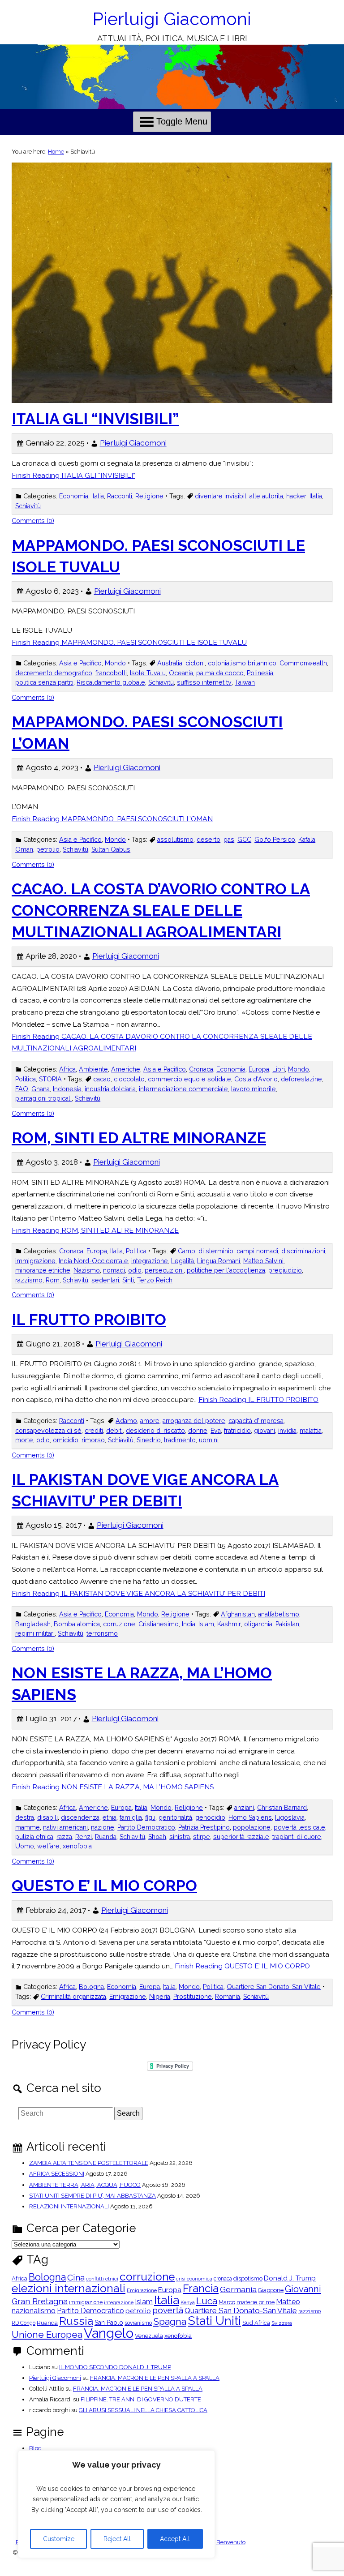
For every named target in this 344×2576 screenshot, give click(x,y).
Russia (76, 2321)
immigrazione (35, 1261)
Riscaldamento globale (111, 682)
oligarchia (258, 1624)
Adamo (126, 1421)
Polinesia (260, 673)
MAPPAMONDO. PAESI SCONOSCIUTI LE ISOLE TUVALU (158, 556)
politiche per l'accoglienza (226, 1270)
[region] (116, 2504)
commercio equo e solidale (189, 1079)
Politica (26, 1079)
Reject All (117, 2539)
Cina (76, 2278)
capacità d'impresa (256, 1421)
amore (150, 1421)
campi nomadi (257, 1251)
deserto (209, 840)
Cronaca (201, 1069)
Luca (207, 2301)
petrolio (48, 849)
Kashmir (229, 1624)
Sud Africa (256, 2323)
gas (229, 840)
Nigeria (160, 1997)
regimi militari (35, 1633)
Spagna (170, 2321)
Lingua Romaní (219, 1261)
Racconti (120, 496)
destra (25, 1817)
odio (135, 1270)
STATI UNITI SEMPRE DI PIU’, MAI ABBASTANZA (92, 2196)
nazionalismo (34, 2311)
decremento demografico (54, 673)
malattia (311, 1431)
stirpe (202, 1837)
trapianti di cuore (297, 1837)
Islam (206, 1624)
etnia (110, 1817)
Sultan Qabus (111, 849)
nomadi (114, 1270)
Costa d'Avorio (256, 1079)
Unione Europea (47, 2335)
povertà (168, 2310)
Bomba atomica (77, 1624)
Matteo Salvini (263, 1261)
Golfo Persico (275, 840)
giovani (264, 1431)
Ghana (41, 1089)
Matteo (288, 2302)
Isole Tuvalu (148, 673)
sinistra (180, 1837)
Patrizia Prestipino (204, 1827)
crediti (94, 1431)
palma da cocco (220, 673)
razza (64, 1837)
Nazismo (87, 1270)
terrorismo (102, 1633)
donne (198, 1431)
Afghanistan (238, 1614)
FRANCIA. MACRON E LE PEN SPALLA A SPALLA (155, 2378)
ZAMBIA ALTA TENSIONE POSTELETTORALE (89, 2163)
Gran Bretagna (40, 2302)
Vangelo (109, 2333)
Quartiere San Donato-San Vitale (274, 1987)
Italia (98, 496)
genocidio (210, 1817)
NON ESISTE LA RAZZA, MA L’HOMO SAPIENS (142, 1684)
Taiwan (245, 682)
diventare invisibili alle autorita (239, 496)
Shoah (157, 1837)
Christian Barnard (282, 1808)
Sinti (128, 1280)
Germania (238, 2289)
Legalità (183, 1261)
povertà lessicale (299, 1827)
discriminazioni (303, 1251)
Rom (53, 1280)
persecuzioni (164, 1270)
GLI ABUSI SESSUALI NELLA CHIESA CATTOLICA (143, 2410)
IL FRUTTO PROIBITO (89, 1320)
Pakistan (287, 1624)
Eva (216, 1431)
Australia (170, 663)
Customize (59, 2539)
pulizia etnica (34, 1837)
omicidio (66, 1440)
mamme (28, 1827)
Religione (149, 496)
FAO (22, 1089)
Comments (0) (33, 521)
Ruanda (106, 1837)
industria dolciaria (110, 1089)
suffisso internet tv (204, 682)
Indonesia (67, 1089)
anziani (244, 1808)
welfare (48, 1846)
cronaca (223, 2279)
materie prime (256, 2303)
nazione (103, 1827)
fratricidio (237, 1431)
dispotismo (248, 2279)
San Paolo (109, 2323)
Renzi (84, 1837)
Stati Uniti (214, 2321)
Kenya (188, 2303)
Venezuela (149, 2336)
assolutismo (175, 840)
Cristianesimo (159, 1624)
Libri (279, 1069)
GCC (244, 840)
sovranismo (138, 2323)
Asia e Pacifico (80, 663)
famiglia (131, 1817)
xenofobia (77, 1846)
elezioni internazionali (69, 2288)
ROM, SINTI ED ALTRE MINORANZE (139, 1138)
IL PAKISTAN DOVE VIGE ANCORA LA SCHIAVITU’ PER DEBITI (145, 1490)
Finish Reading (73, 475)
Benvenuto (231, 2542)
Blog (35, 2448)
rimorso (93, 1440)
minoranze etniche (43, 1270)
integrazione (150, 1261)
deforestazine (301, 1079)
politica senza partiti (44, 682)
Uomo (25, 1846)
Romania (228, 1997)
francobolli (111, 673)
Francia (201, 2288)
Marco (227, 2303)
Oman (24, 849)
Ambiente (93, 1069)
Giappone (271, 2291)
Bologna (91, 1987)
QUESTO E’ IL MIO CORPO (104, 1886)
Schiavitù (28, 506)
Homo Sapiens (250, 1817)
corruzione (119, 1624)
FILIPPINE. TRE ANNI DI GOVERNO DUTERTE (141, 2399)
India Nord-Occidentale (93, 1261)
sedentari (105, 1280)
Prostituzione (193, 1997)
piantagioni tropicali (43, 1098)
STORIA (50, 1079)
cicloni (195, 663)
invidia (287, 1431)
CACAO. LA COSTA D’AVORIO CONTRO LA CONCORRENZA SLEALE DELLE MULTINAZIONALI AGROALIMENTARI (161, 910)
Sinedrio (149, 1440)
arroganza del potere (194, 1421)
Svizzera (282, 2323)
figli (150, 1817)
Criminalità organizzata (73, 1997)
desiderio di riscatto (155, 1431)
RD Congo (24, 2323)
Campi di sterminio (206, 1251)
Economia (74, 496)
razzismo (29, 1280)
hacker (296, 496)
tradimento (180, 1440)
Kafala (307, 840)
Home (56, 152)
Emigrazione (128, 1997)
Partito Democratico (146, 1827)
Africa (67, 1069)
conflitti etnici (102, 2279)
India (189, 1624)
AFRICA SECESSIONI (57, 2174)
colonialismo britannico (242, 663)
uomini (209, 1440)
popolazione (252, 1827)
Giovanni (303, 2289)
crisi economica (194, 2279)
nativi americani (65, 1827)
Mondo (115, 663)
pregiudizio (285, 1270)
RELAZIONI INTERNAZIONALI (69, 2206)
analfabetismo (279, 1614)
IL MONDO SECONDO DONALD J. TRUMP (115, 2367)
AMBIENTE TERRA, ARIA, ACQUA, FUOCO (85, 2185)
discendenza (80, 1817)
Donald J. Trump (290, 2278)
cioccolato (129, 1079)
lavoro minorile (254, 1089)
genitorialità (175, 1817)
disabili (47, 1817)
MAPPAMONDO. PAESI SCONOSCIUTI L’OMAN (147, 733)
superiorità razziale (241, 1837)
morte (24, 1440)
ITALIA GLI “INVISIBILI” (95, 419)
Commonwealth (303, 663)
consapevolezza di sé (48, 1431)
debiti (114, 1431)
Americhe (126, 1069)
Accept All (175, 2539)
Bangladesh (33, 1624)
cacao (102, 1079)
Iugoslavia (290, 1817)
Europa (259, 1069)
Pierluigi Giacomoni (172, 19)
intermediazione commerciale (183, 1089)
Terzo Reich (155, 1280)
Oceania (181, 673)
